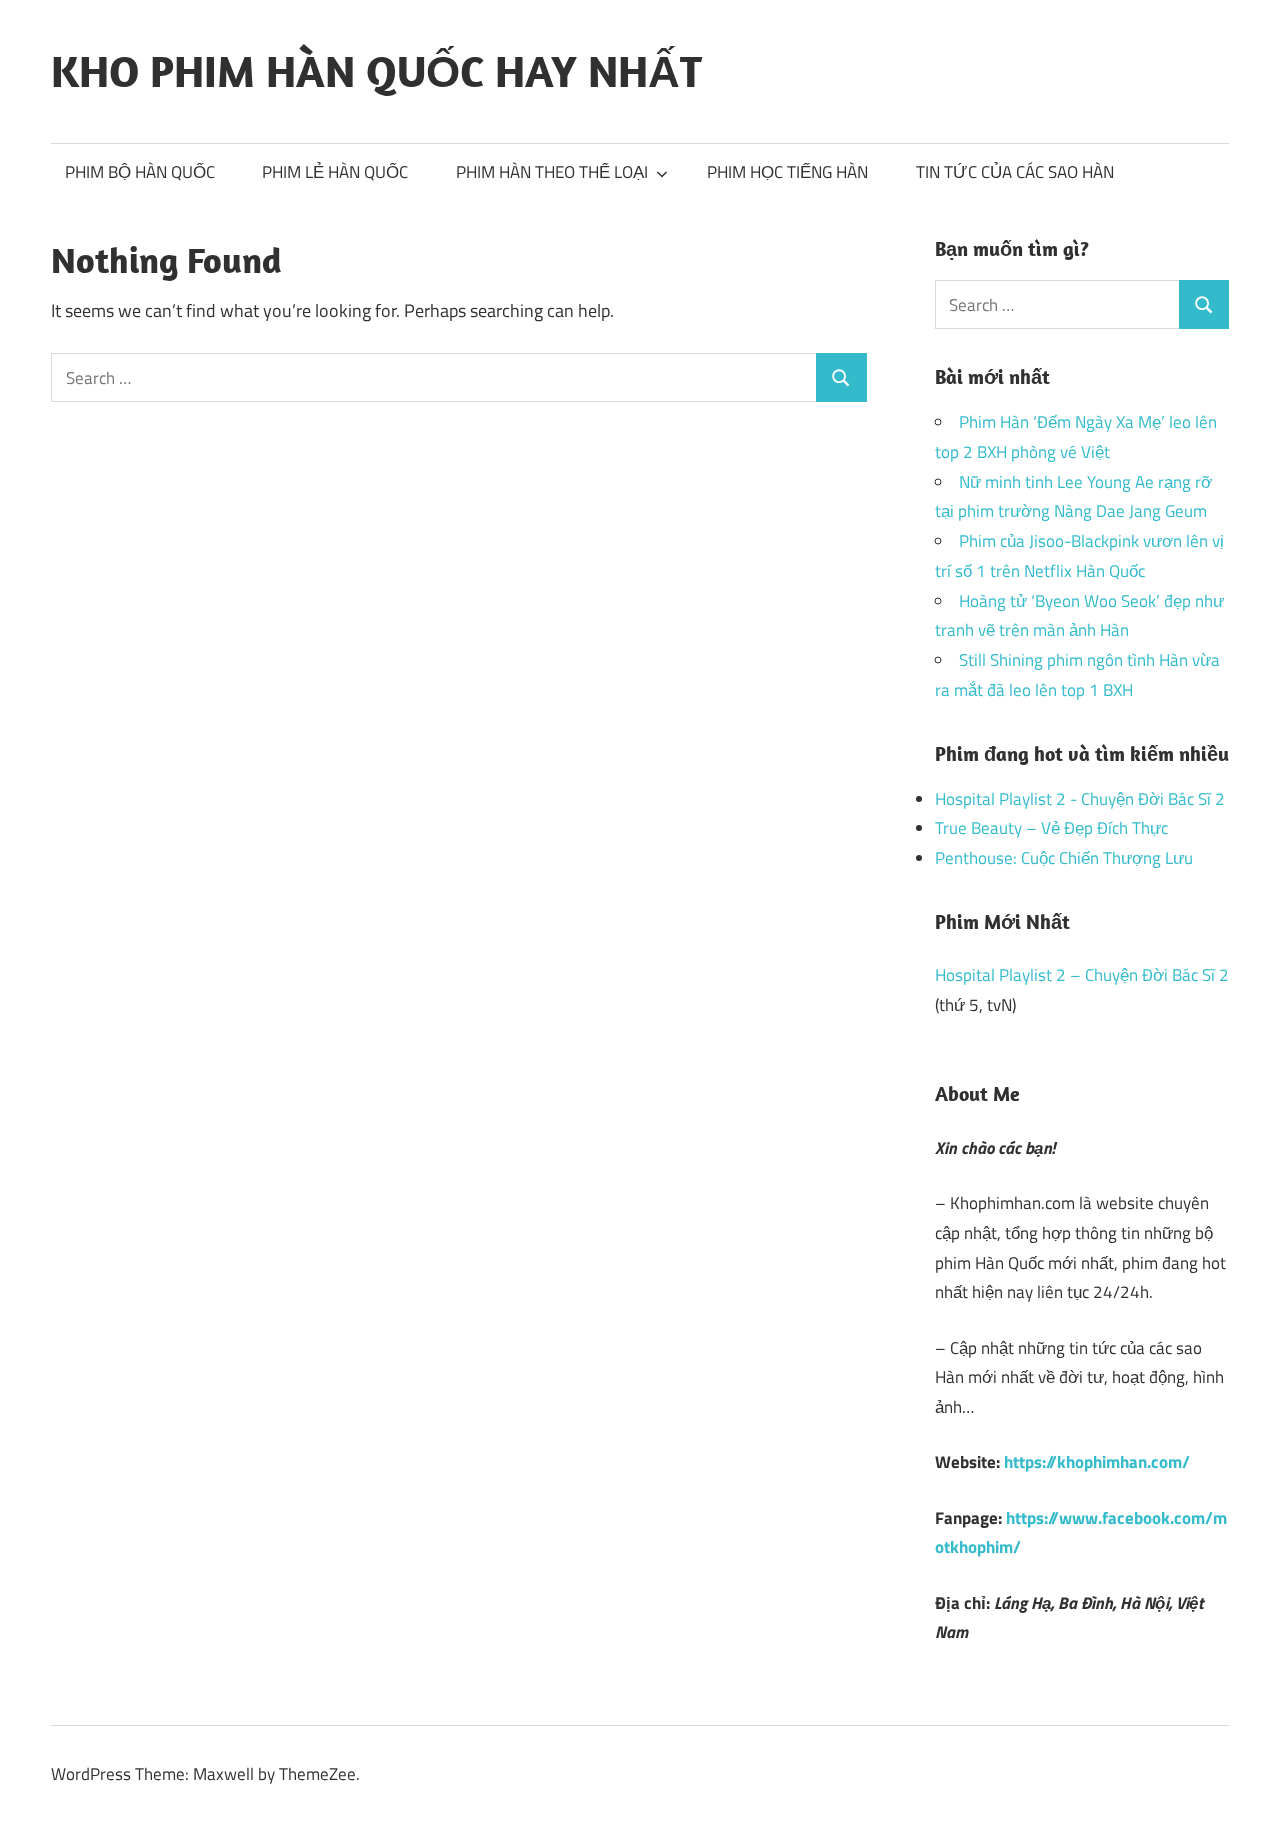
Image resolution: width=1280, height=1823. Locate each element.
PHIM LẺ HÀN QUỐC (335, 172)
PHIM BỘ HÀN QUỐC (140, 172)
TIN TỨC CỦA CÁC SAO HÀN (1015, 172)
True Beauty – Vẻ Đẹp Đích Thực (1051, 828)
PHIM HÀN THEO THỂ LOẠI (552, 172)
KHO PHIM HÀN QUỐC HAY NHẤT (376, 71)
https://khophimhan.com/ (1097, 1462)
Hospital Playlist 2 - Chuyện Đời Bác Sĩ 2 (1080, 799)
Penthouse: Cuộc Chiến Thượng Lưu (1064, 858)
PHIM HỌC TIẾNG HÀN (787, 172)
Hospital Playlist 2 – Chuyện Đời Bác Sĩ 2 (1082, 975)
